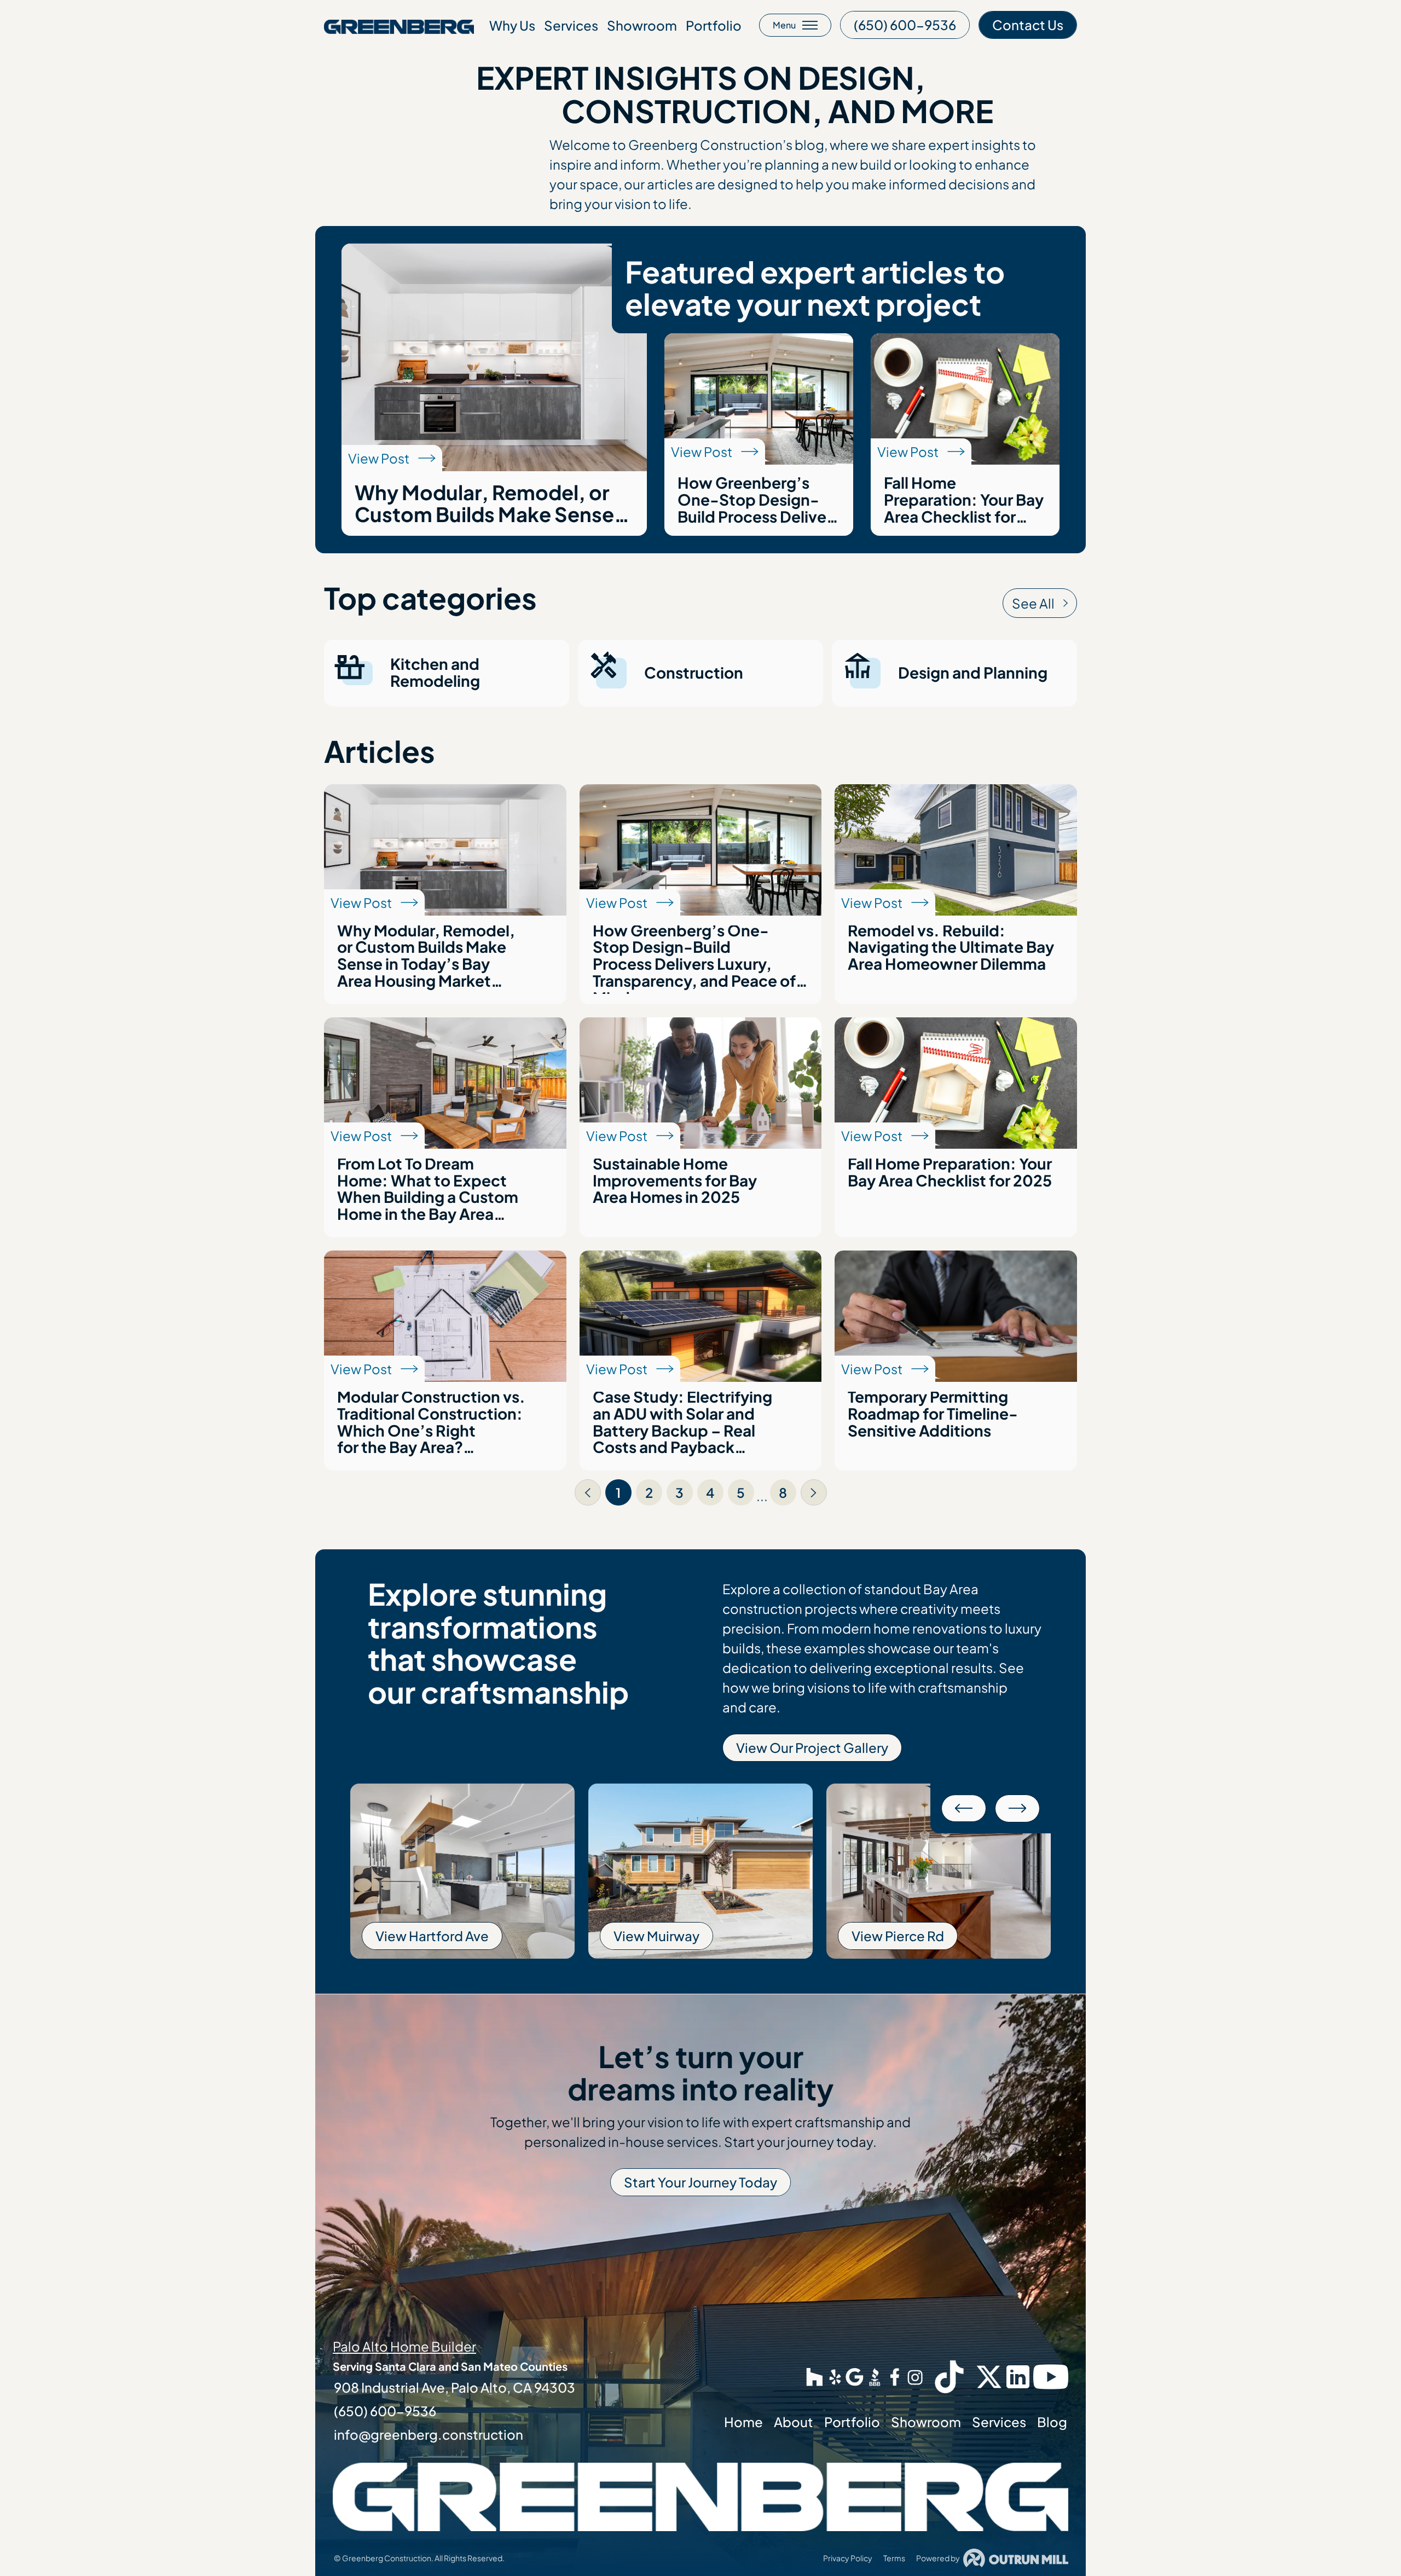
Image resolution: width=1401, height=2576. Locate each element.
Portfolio (714, 25)
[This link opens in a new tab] (815, 2377)
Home (743, 2422)
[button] (964, 1808)
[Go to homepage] (399, 25)
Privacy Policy (848, 2558)
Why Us (512, 25)
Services (571, 25)
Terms (894, 2558)
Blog (1052, 2422)
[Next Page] (814, 1492)
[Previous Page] (588, 1492)
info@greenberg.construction (429, 2434)
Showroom (642, 25)
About (794, 2422)
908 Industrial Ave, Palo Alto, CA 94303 (455, 2387)
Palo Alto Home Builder (404, 2346)
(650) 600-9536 (385, 2411)
